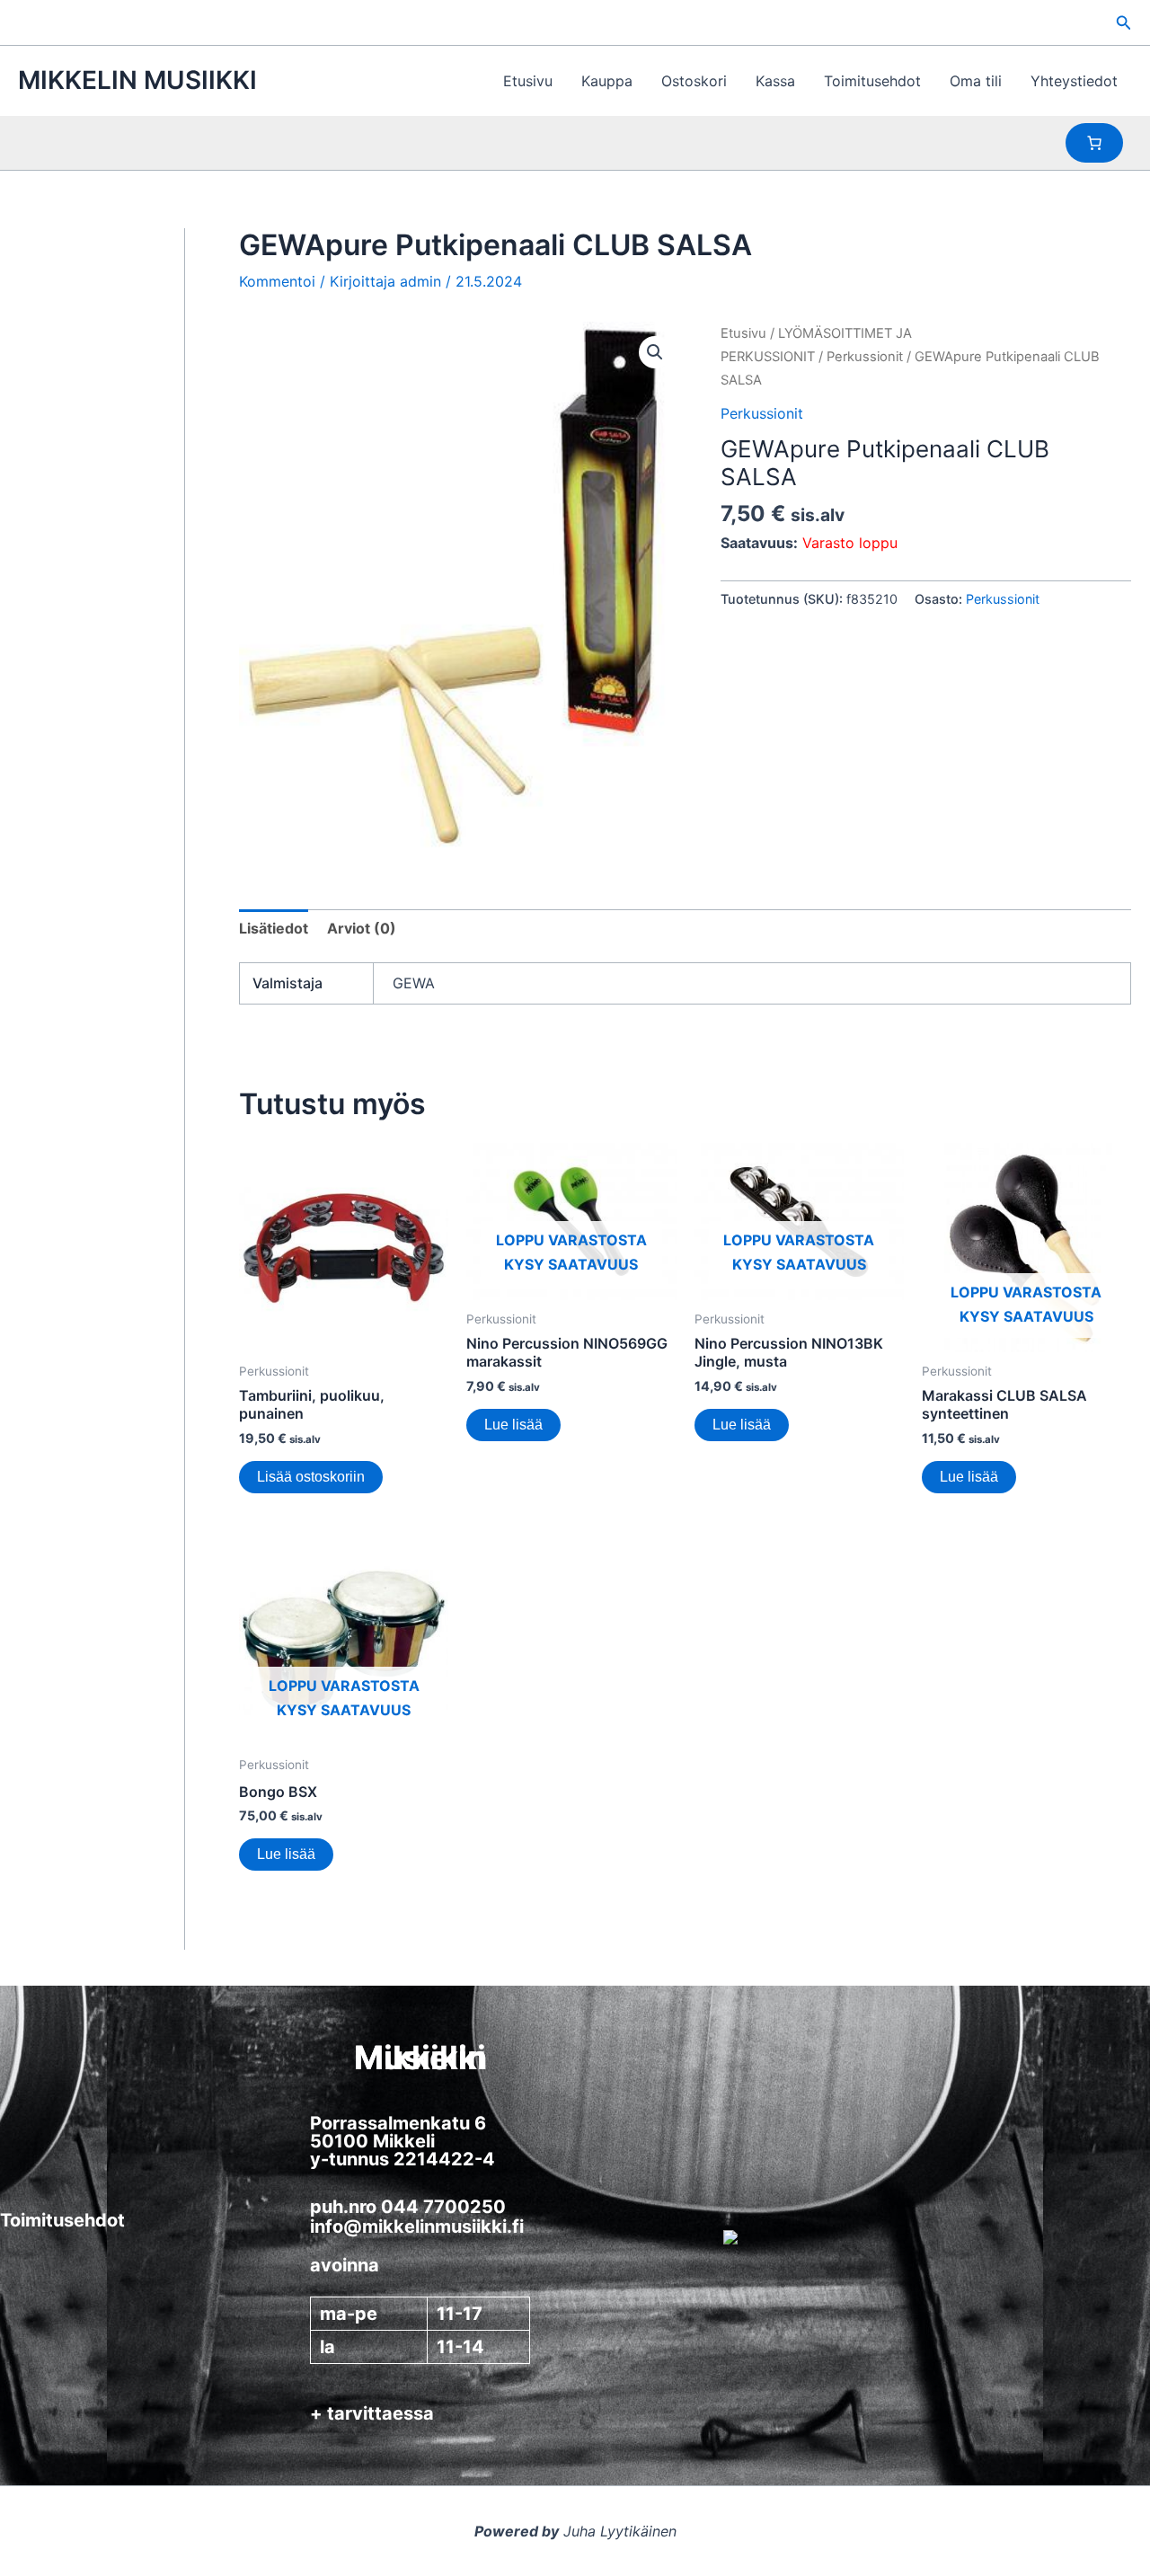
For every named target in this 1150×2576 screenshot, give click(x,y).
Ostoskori (694, 81)
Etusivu (528, 81)
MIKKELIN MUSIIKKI (137, 80)
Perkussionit (865, 357)
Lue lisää (513, 1425)
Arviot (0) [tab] (362, 928)
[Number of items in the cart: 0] (1094, 143)
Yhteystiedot (1074, 81)
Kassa (775, 81)
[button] (1124, 23)
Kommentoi (277, 281)
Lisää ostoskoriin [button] (311, 1477)
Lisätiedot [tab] (274, 928)
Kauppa (607, 81)
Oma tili (976, 81)
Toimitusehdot (872, 81)
